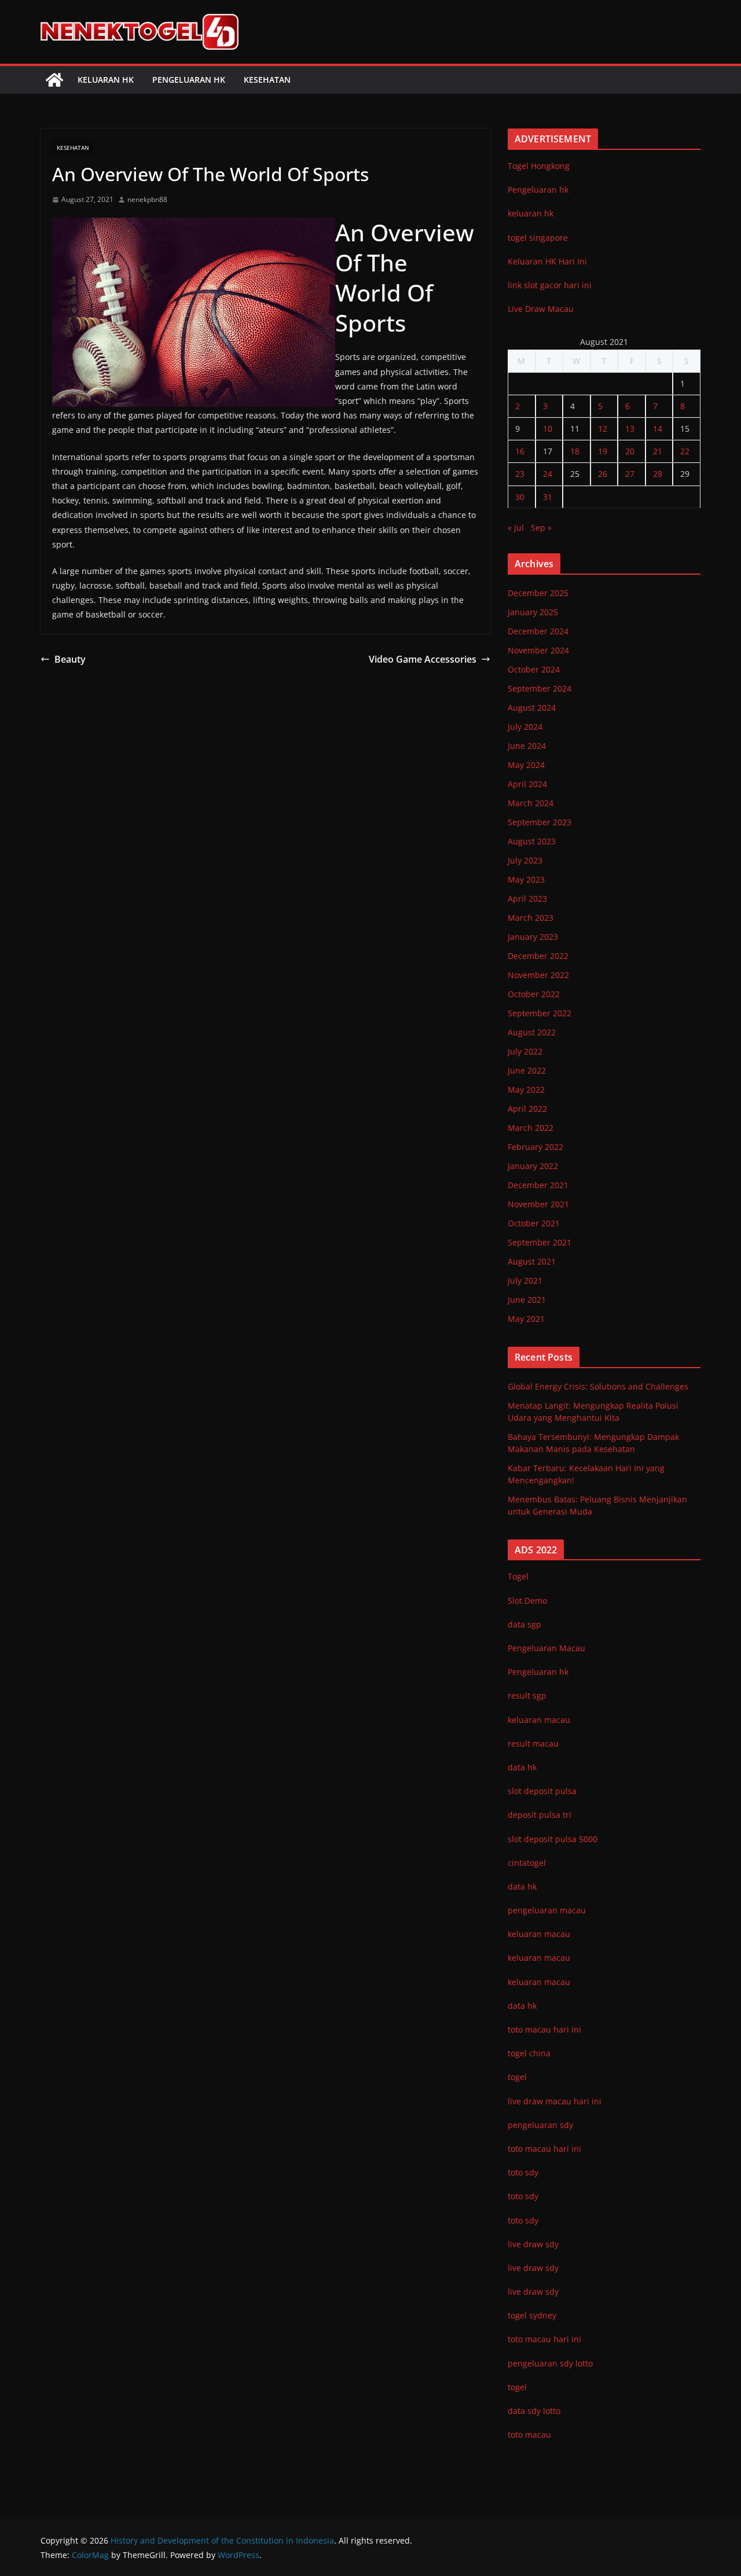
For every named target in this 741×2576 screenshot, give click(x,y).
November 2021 (538, 1204)
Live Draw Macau (541, 309)
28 (658, 474)
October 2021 (534, 1223)
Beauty (70, 659)
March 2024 (531, 803)
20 (630, 451)
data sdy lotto (534, 2411)
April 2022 (527, 1109)
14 (658, 429)
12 (603, 429)
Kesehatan (267, 80)
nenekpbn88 (147, 199)
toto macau (529, 2434)
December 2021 (538, 1185)
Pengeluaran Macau (546, 1648)
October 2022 (534, 994)
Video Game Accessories (423, 659)
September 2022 (540, 1013)
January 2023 (533, 937)
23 (520, 474)
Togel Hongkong (539, 166)
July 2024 (525, 727)
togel (517, 2387)
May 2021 (526, 1319)
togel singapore (538, 238)
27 (630, 474)
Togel (518, 1576)
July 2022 (525, 1051)
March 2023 (531, 918)
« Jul (516, 528)
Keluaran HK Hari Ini (547, 261)
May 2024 (526, 765)
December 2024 (538, 631)
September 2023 (540, 822)
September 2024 (540, 688)
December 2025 (538, 593)
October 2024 (534, 669)
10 (548, 429)
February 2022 (535, 1147)
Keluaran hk (106, 80)
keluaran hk (531, 213)
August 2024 (532, 708)
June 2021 (527, 1300)
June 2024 (527, 746)
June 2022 (527, 1070)
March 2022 (531, 1128)
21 (658, 451)
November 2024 (538, 650)
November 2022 (538, 975)
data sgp (524, 1624)
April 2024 (527, 784)
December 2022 (538, 956)
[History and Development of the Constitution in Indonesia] (54, 80)
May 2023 (526, 879)
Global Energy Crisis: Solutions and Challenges (598, 1386)
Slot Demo (527, 1601)
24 (548, 474)
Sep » (541, 528)
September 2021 (540, 1242)
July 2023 (525, 860)
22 (685, 451)
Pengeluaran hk (189, 80)
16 (520, 451)
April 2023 (527, 899)
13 (630, 429)
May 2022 (526, 1089)
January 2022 (533, 1166)
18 (575, 451)
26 (603, 474)
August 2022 (532, 1032)
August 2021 (532, 1261)
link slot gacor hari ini (550, 285)
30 (520, 497)
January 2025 (533, 612)
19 (603, 451)
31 (548, 497)
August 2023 (532, 841)
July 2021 (525, 1280)
